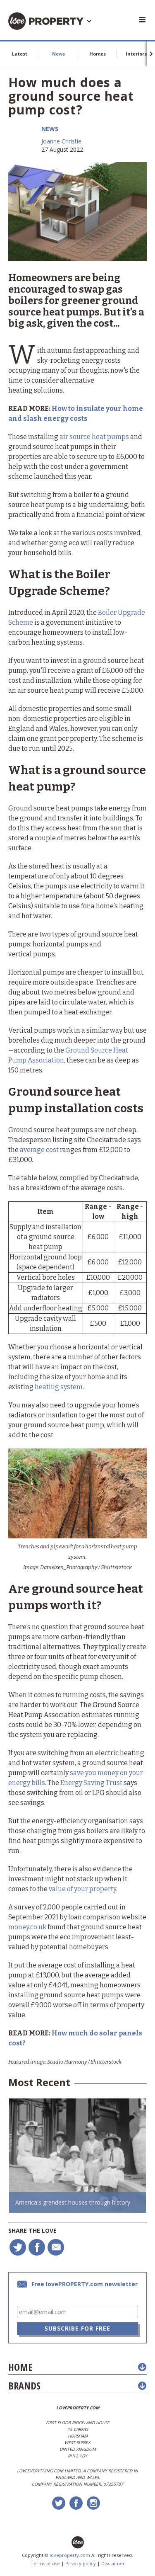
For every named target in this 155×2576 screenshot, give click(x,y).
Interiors (136, 54)
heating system (59, 1387)
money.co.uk (27, 1927)
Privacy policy (81, 2563)
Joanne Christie (61, 141)
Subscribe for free (77, 2328)
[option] (77, 2156)
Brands (24, 2386)
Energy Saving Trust (92, 1783)
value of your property (82, 1889)
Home (20, 2367)
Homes (98, 54)
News (58, 54)
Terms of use (45, 2563)
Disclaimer (113, 2563)
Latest (20, 54)
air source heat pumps (94, 437)
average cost (39, 1150)
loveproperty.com (70, 2555)
